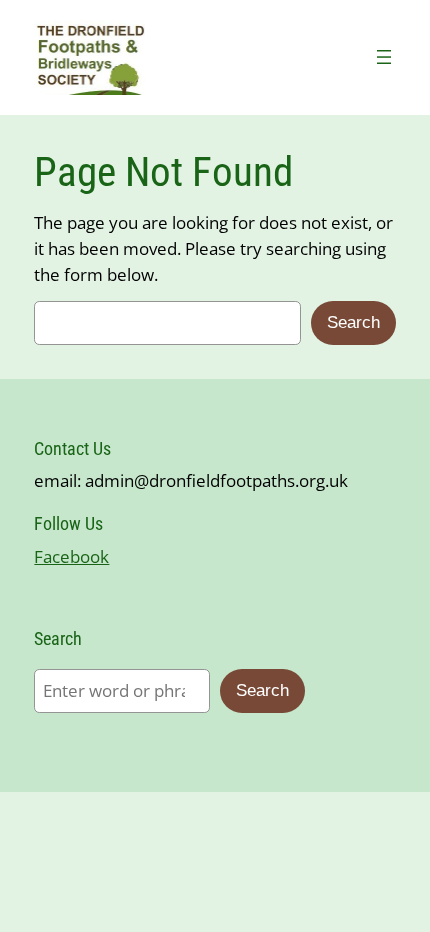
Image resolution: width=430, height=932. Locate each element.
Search (353, 322)
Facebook (71, 556)
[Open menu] (384, 57)
